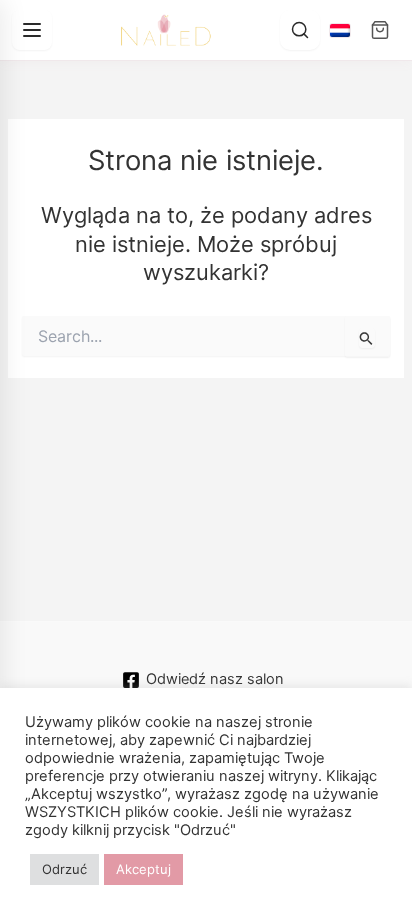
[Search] (300, 30)
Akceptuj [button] (143, 869)
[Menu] (32, 30)
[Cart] (380, 30)
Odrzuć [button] (64, 869)
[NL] (340, 30)
